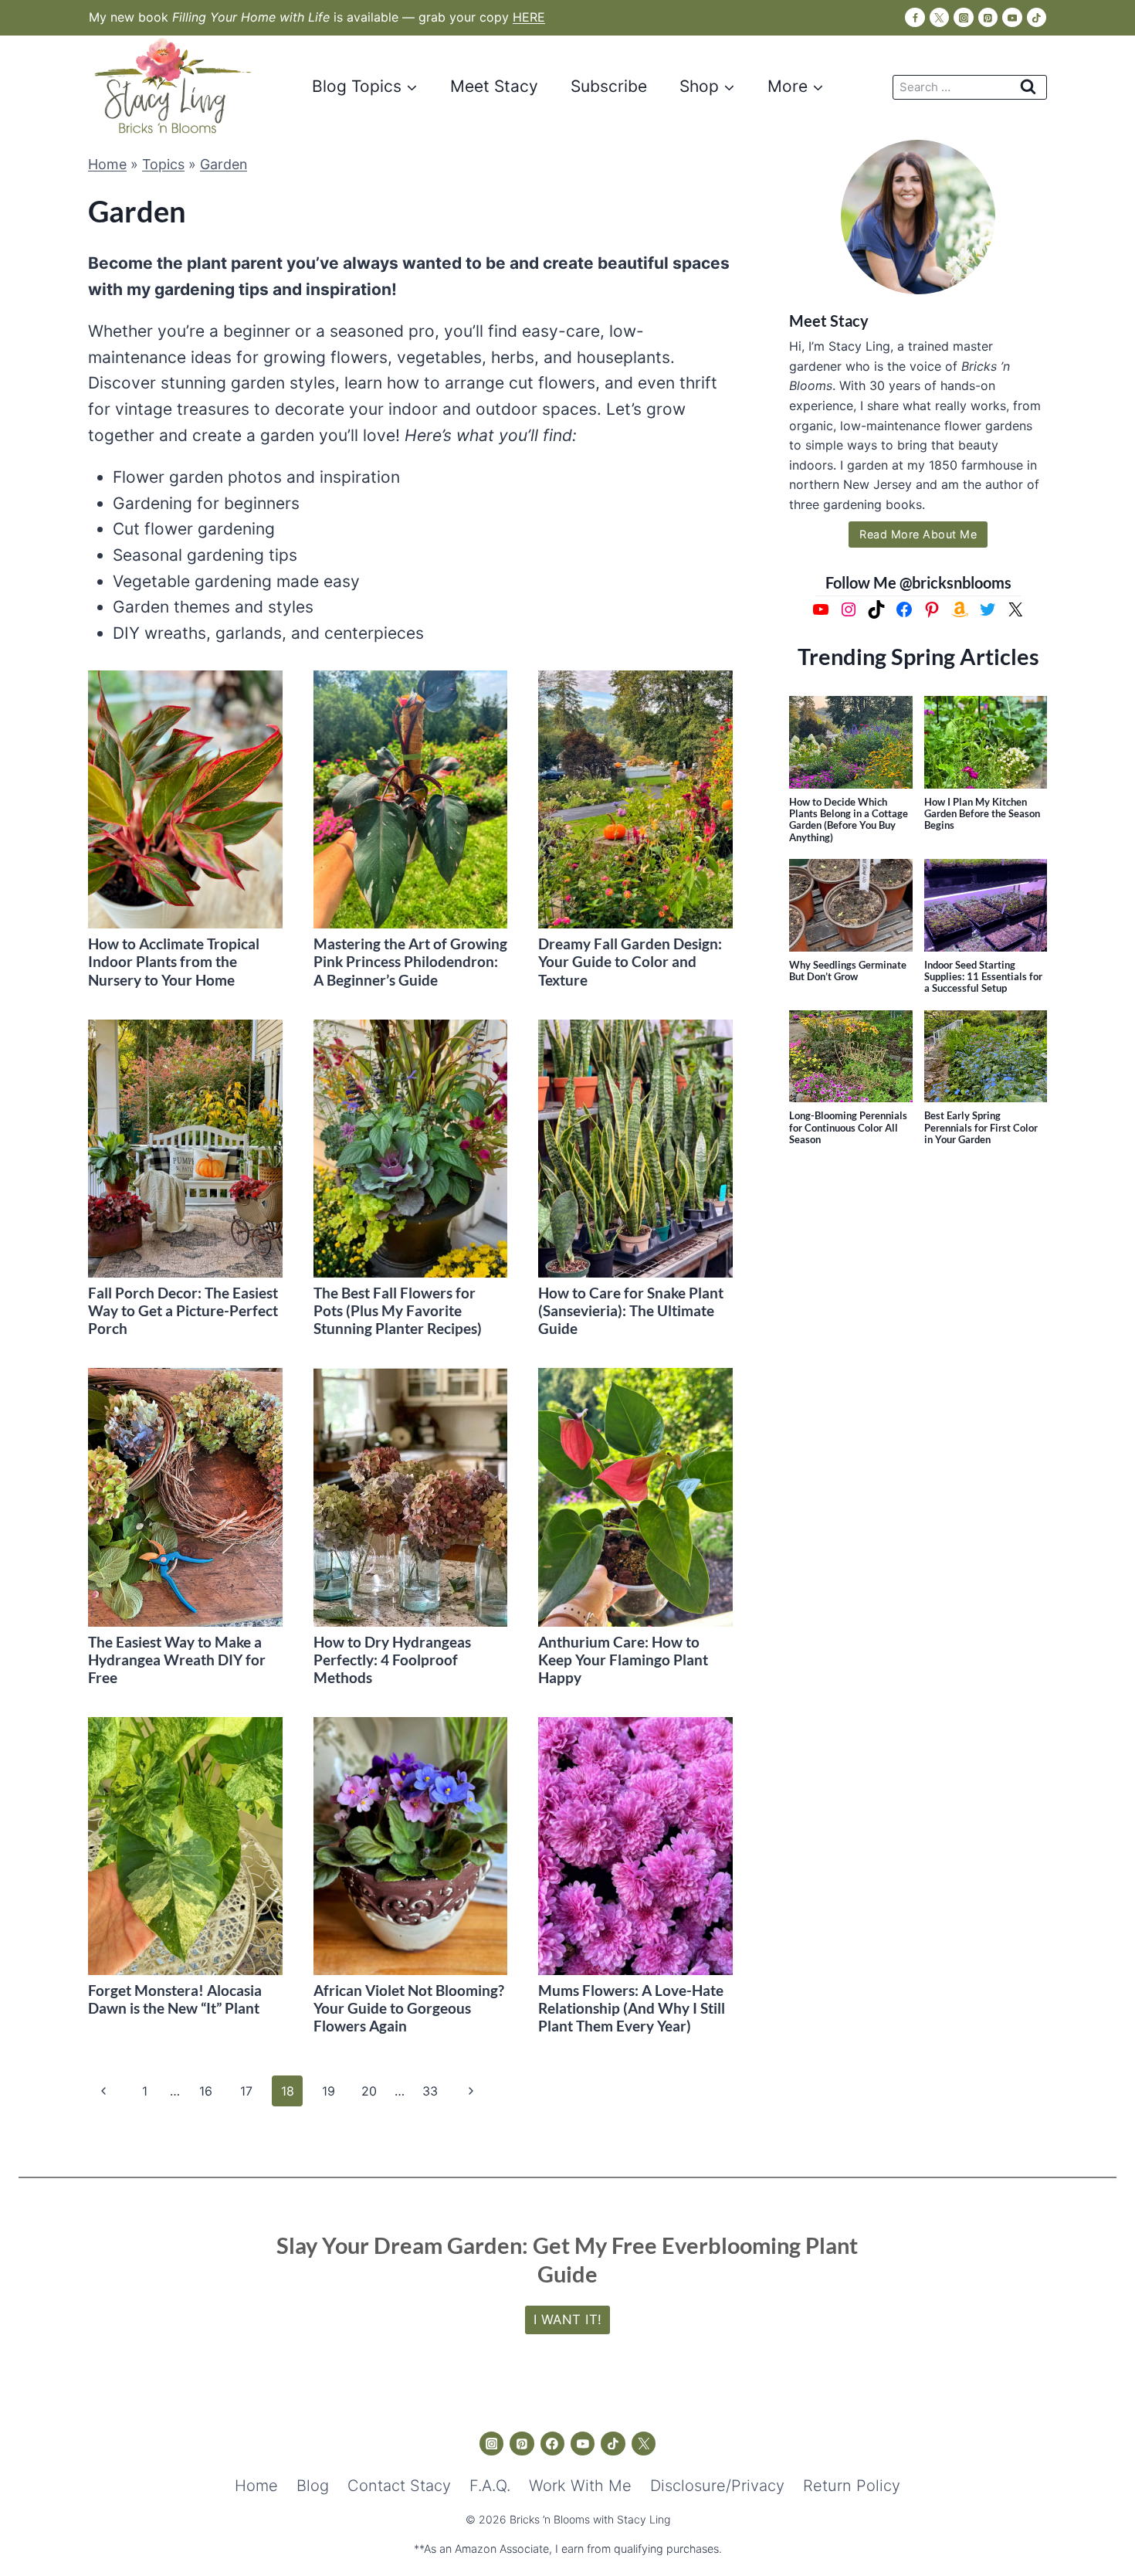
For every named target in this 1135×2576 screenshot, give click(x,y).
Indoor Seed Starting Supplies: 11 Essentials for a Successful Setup (983, 977)
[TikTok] (1037, 17)
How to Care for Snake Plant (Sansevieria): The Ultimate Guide (631, 1310)
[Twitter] (644, 2444)
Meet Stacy (494, 86)
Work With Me (580, 2486)
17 (246, 2091)
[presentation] (185, 800)
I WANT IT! (568, 2320)
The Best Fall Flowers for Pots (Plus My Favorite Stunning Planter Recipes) (398, 1310)
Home (107, 164)
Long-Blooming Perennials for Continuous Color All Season (848, 1128)
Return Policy (852, 2486)
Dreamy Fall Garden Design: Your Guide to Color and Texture (630, 961)
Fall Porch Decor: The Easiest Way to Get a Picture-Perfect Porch (183, 1310)
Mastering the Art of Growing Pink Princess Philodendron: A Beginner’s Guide (410, 961)
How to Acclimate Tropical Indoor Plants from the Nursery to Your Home (174, 961)
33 (430, 2091)
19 (329, 2091)
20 (369, 2091)
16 (206, 2091)
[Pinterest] (988, 17)
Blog (313, 2486)
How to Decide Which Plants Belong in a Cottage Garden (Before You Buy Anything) (849, 820)
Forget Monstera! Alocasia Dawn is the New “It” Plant (175, 1999)
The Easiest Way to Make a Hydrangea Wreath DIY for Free (177, 1660)
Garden (224, 164)
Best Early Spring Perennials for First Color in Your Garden (981, 1128)
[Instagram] (963, 17)
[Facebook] (915, 17)
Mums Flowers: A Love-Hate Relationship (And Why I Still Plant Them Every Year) (632, 2008)
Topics (163, 164)
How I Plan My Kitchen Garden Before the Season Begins (982, 814)
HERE (529, 17)
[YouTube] (1012, 17)
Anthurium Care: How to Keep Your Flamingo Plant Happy (623, 1660)
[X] (939, 17)
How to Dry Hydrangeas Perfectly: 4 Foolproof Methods (392, 1660)
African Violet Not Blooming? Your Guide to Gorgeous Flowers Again (409, 2008)
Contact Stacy (399, 2486)
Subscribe (609, 86)
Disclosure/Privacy (717, 2486)
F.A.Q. (490, 2486)
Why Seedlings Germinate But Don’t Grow (848, 971)
